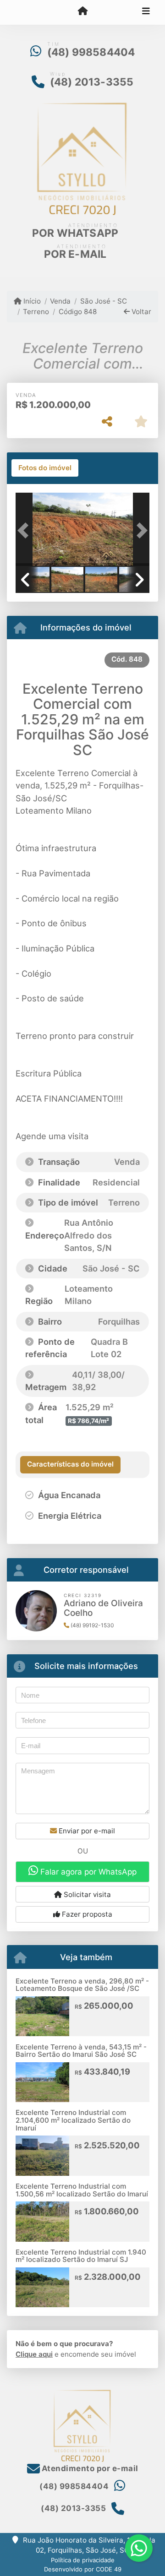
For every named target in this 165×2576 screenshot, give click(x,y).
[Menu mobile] (82, 12)
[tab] (45, 468)
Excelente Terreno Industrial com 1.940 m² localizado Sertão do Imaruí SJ (81, 2256)
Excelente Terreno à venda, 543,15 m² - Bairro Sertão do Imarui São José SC (81, 2051)
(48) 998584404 (91, 52)
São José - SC (103, 301)
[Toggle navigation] (146, 12)
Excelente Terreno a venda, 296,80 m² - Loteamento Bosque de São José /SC (82, 1985)
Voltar (140, 312)
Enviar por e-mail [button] (86, 1831)
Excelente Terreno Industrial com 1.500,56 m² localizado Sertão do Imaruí (82, 2190)
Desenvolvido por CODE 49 (83, 2569)
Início (31, 301)
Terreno (36, 312)
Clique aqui (34, 2354)
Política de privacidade (83, 2560)
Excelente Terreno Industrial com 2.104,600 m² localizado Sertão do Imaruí (73, 2120)
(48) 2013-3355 (92, 82)
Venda (60, 301)
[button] (26, 530)
